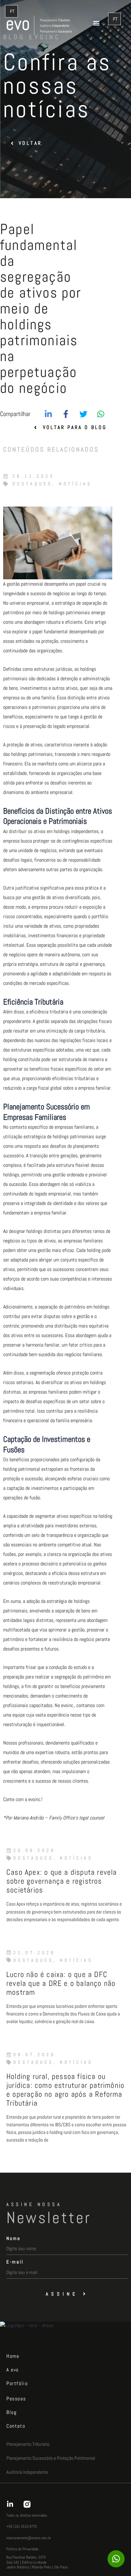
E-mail (15, 2262)
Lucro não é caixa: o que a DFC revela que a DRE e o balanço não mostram (61, 1983)
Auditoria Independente (27, 2472)
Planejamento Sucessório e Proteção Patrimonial (51, 2458)
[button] (97, 23)
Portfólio (17, 2383)
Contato (16, 2426)
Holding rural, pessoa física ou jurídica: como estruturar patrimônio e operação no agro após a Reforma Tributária (65, 2090)
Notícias (75, 484)
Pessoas (16, 2399)
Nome (14, 2238)
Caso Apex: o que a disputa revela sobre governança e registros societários (62, 1881)
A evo (13, 2370)
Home (13, 2356)
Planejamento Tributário (28, 2444)
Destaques (32, 484)
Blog (11, 2412)
